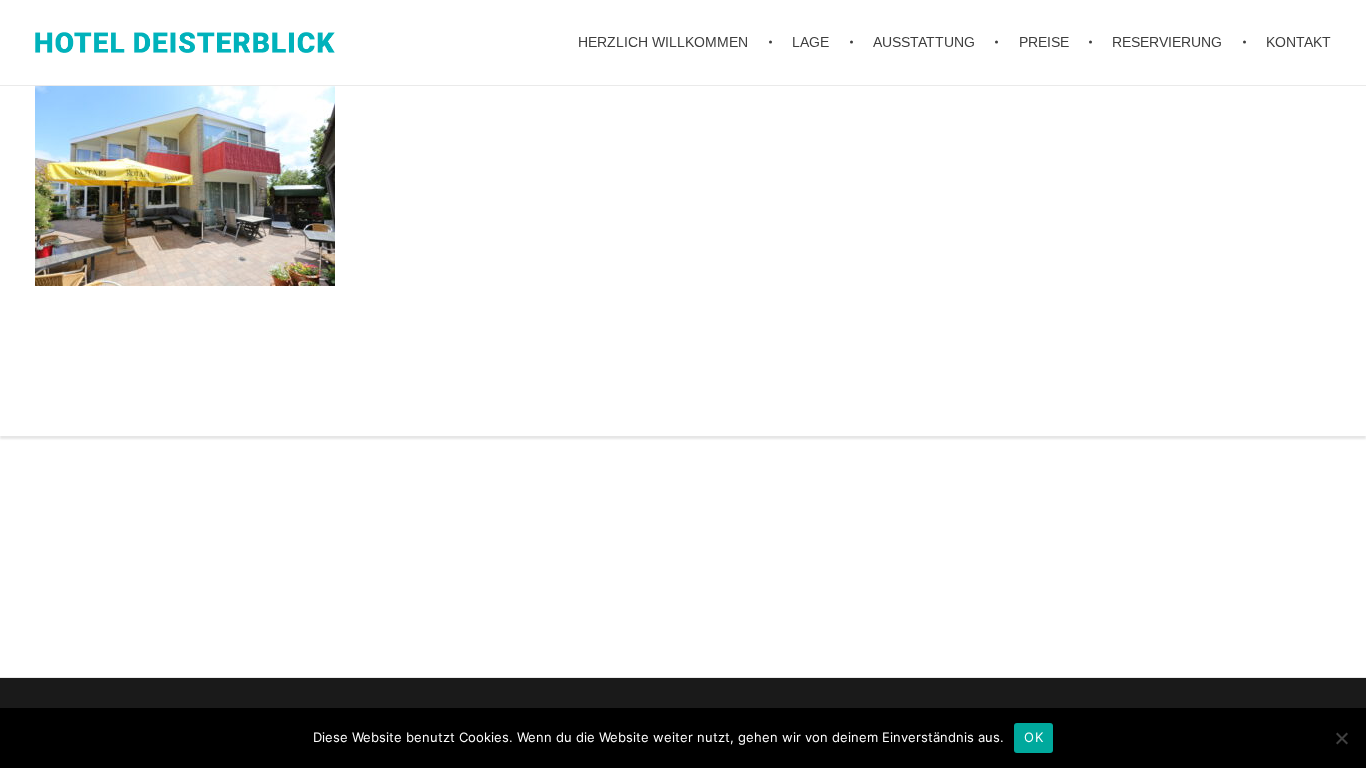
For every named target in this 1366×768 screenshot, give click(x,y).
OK (1033, 737)
